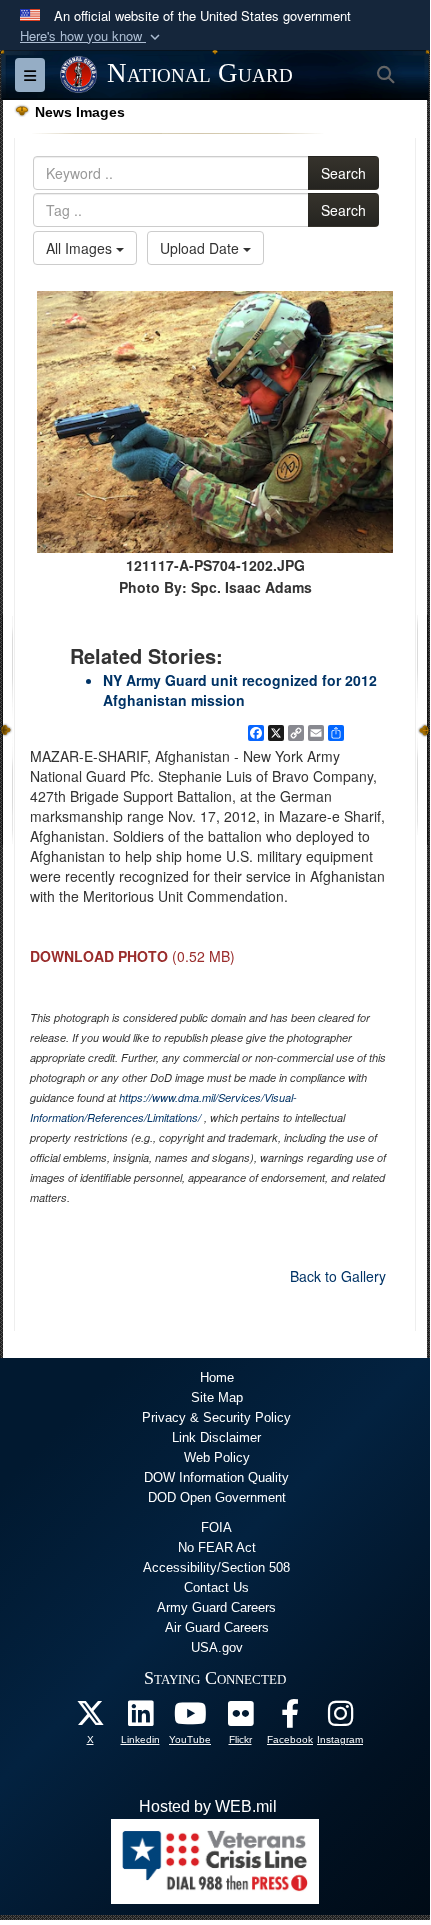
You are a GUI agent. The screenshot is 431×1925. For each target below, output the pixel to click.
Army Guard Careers (216, 1607)
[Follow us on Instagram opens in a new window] (340, 1718)
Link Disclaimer (216, 1437)
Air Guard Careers (217, 1627)
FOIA (216, 1527)
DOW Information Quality (216, 1477)
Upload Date (201, 248)
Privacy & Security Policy (216, 1417)
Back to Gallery (338, 1276)
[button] (92, 36)
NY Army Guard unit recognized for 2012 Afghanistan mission (240, 690)
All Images (81, 248)
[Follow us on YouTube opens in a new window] (190, 1718)
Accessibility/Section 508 (216, 1567)
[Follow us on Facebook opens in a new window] (290, 1718)
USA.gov (217, 1647)
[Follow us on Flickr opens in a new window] (240, 1718)
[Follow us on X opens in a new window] (90, 1718)
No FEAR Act (217, 1547)
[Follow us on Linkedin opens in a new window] (140, 1718)
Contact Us (216, 1587)
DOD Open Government (217, 1497)
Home (217, 1377)
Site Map (217, 1397)
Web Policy (217, 1457)
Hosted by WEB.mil (208, 1806)
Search (343, 173)
